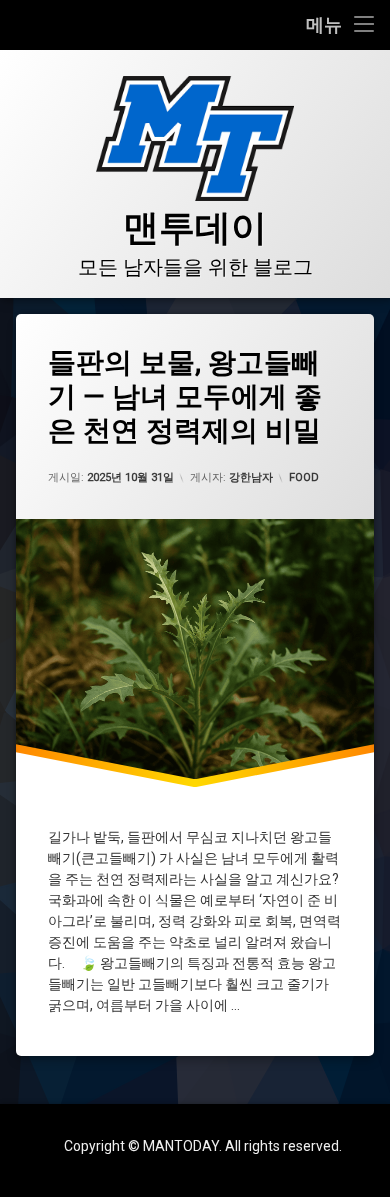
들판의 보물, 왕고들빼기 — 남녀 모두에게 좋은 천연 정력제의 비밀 (185, 396)
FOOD (304, 477)
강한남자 (251, 477)
